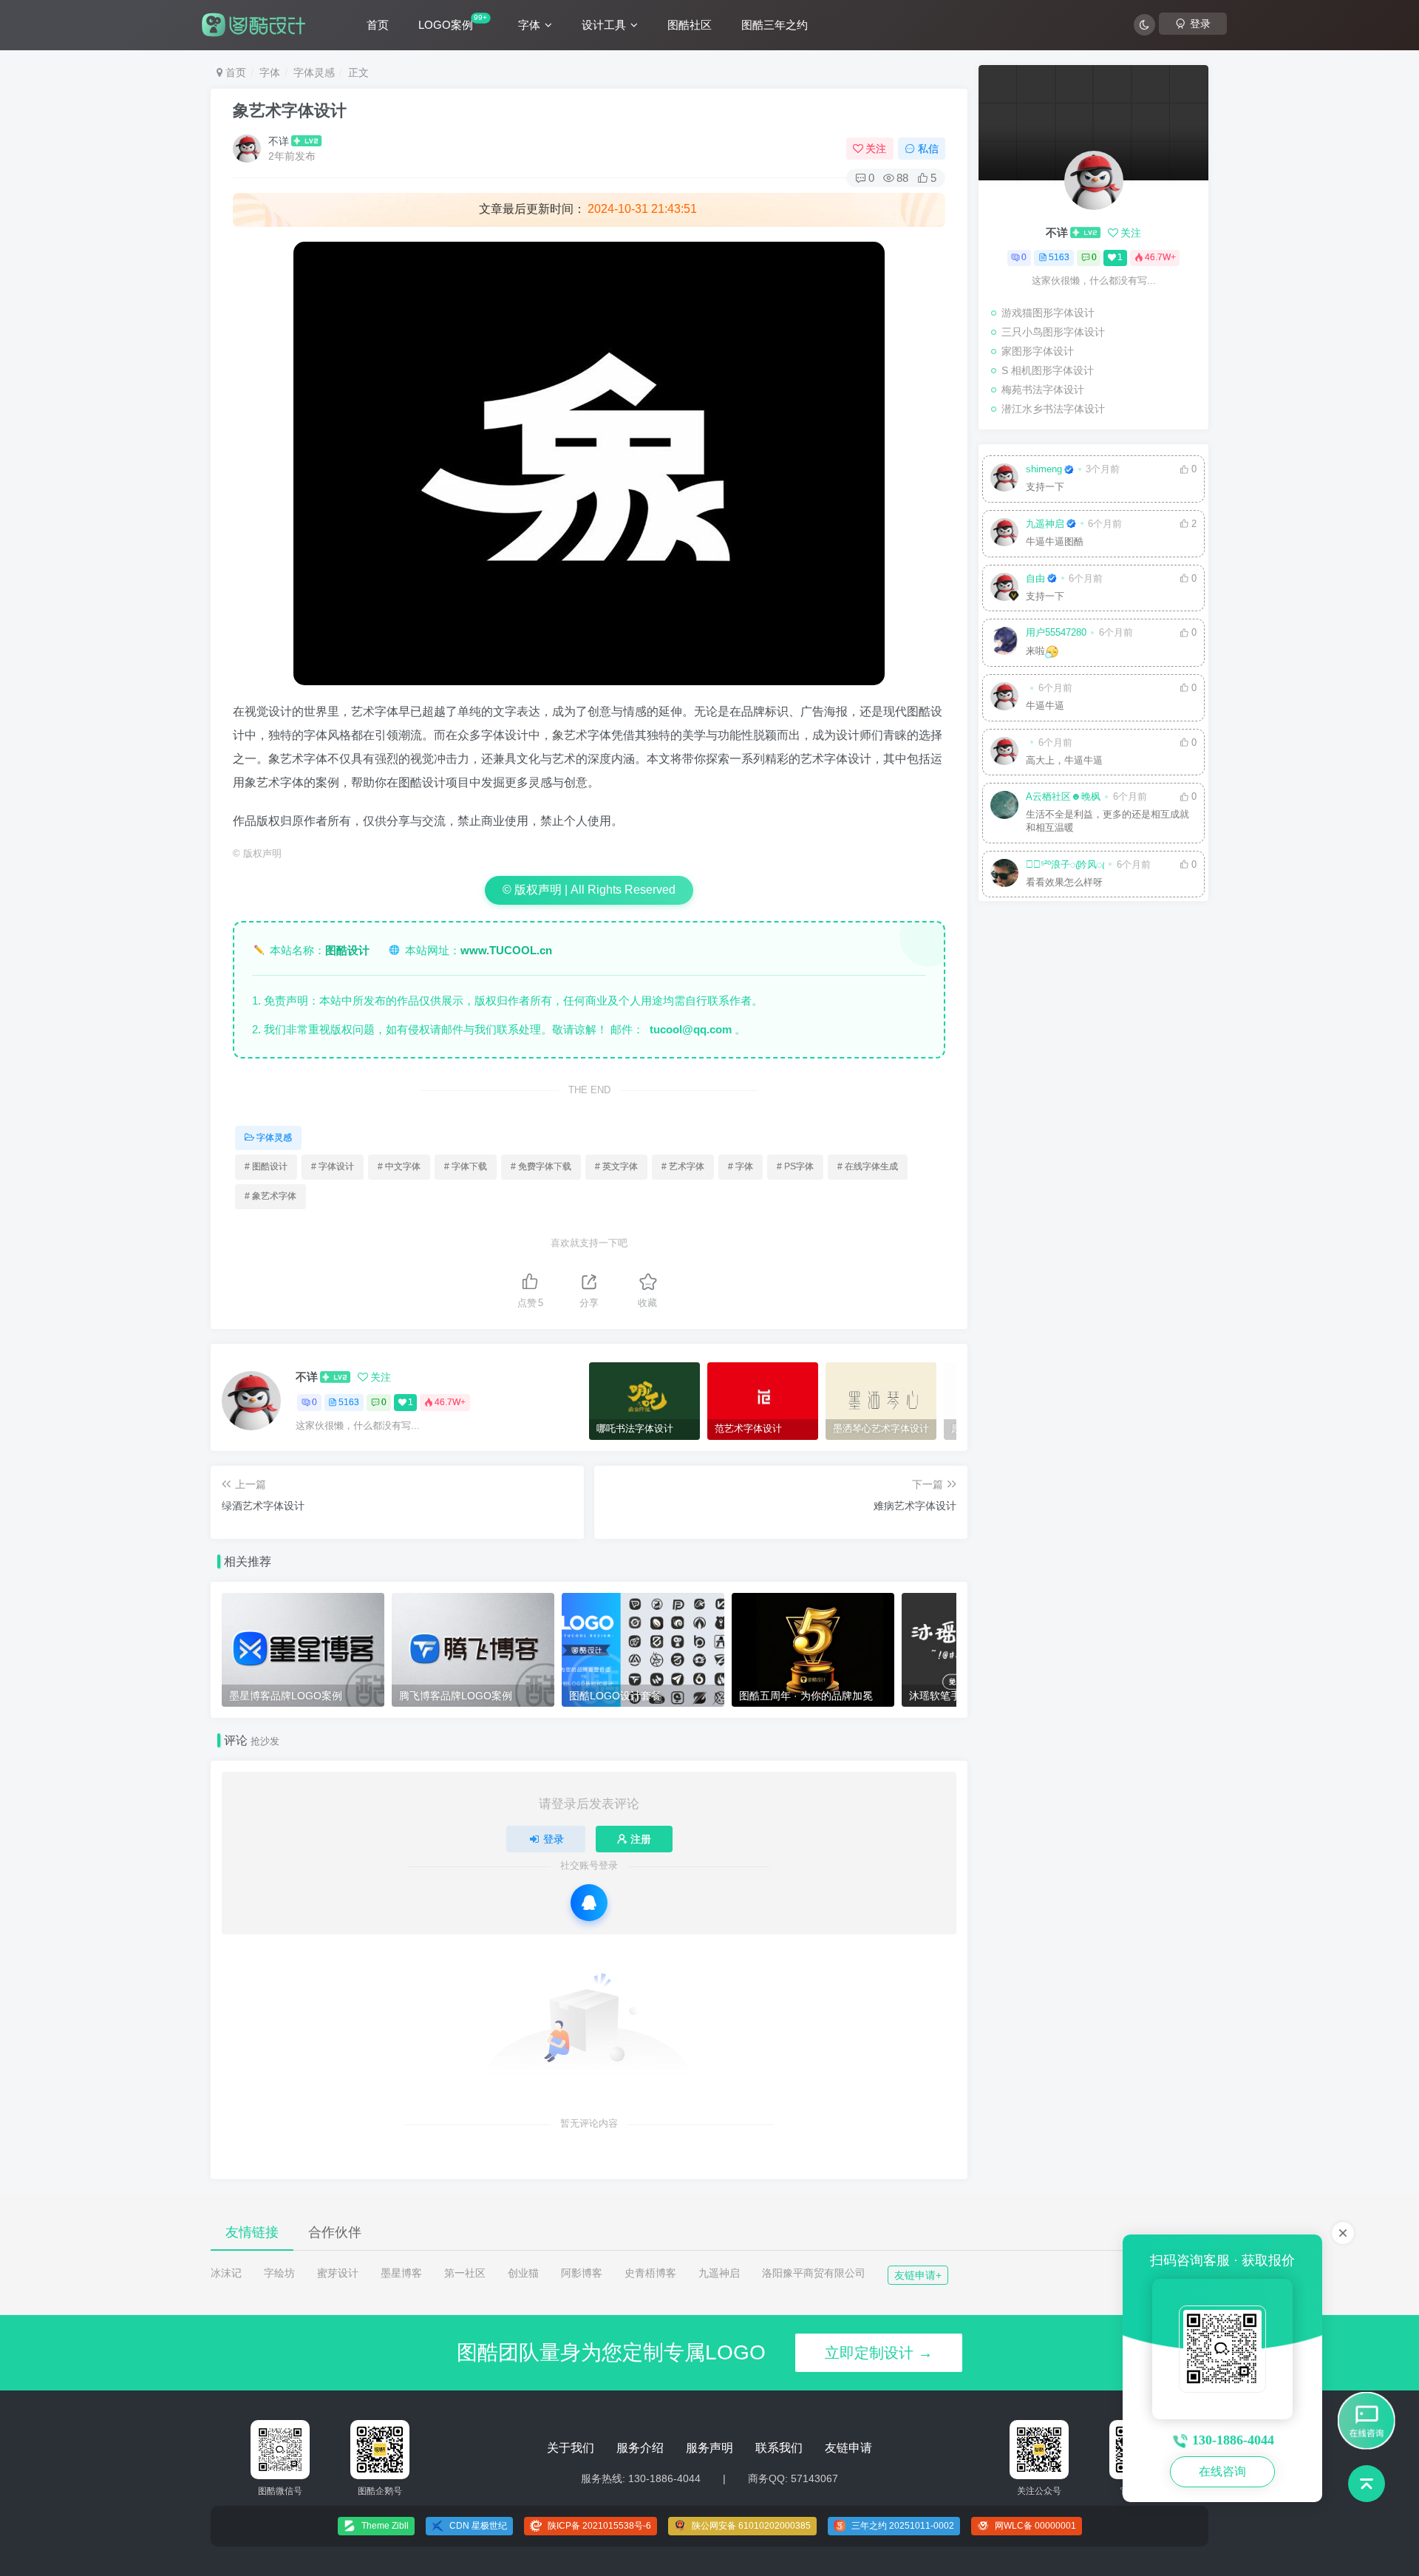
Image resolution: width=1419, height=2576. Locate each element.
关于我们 (571, 2448)
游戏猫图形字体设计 (1048, 313)
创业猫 (523, 2273)
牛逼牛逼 (1045, 706)
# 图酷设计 (266, 1166)
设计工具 (604, 25)
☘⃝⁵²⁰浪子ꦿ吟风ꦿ (1065, 865)
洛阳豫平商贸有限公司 (814, 2273)
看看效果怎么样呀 (1064, 883)
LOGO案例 (453, 22)
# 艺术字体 (683, 1166)
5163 (349, 1402)
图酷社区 (690, 25)
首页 (378, 25)
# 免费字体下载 (541, 1166)
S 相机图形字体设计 (1048, 370)
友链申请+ (918, 2275)
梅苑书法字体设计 (1043, 390)
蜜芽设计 (338, 2273)
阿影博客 (582, 2273)
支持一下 (1045, 487)
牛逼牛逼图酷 (1055, 542)
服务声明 (709, 2448)
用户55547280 (1056, 633)
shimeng (1044, 469)
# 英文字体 (616, 1166)
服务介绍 (640, 2448)
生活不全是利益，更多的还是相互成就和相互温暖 (1107, 821)
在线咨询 (1222, 2471)
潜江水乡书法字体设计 (1053, 409)
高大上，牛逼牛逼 (1064, 761)
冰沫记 (226, 2273)
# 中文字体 (399, 1166)
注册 (641, 1839)
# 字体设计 (333, 1166)
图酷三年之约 (775, 25)
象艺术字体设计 (290, 111)
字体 (529, 25)
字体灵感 (314, 72)
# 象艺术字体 (270, 1196)
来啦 (1035, 651)
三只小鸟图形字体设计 (1053, 332)
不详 (279, 141)
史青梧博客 (650, 2273)
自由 (1035, 579)
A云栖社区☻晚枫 (1063, 797)
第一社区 (465, 2273)
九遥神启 (1045, 524)
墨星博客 (401, 2273)
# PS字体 (795, 1166)
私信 (928, 149)
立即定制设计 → (879, 2353)
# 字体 (741, 1166)
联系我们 (779, 2448)
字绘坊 (279, 2273)
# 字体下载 (466, 1166)
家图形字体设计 (1038, 351)
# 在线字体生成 (868, 1166)
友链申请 (848, 2448)
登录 (554, 1839)
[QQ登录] (589, 1903)
